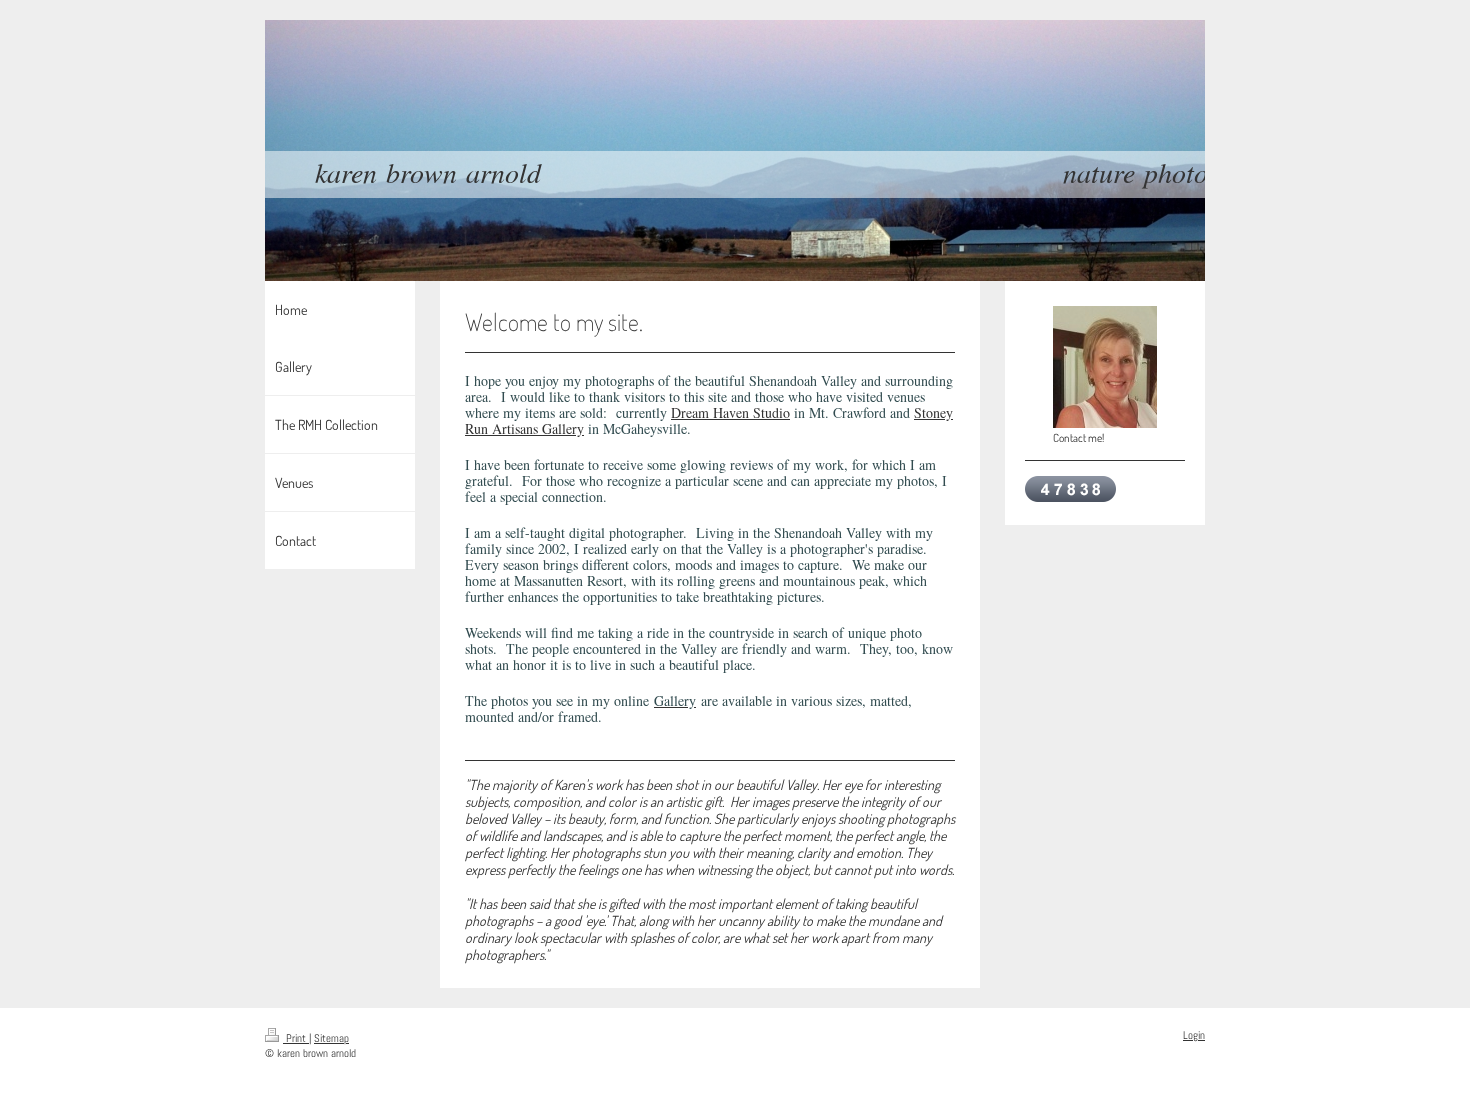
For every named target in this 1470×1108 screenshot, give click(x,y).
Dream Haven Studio (730, 412)
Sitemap (331, 1038)
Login (1194, 1035)
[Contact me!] (1105, 367)
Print (296, 1038)
